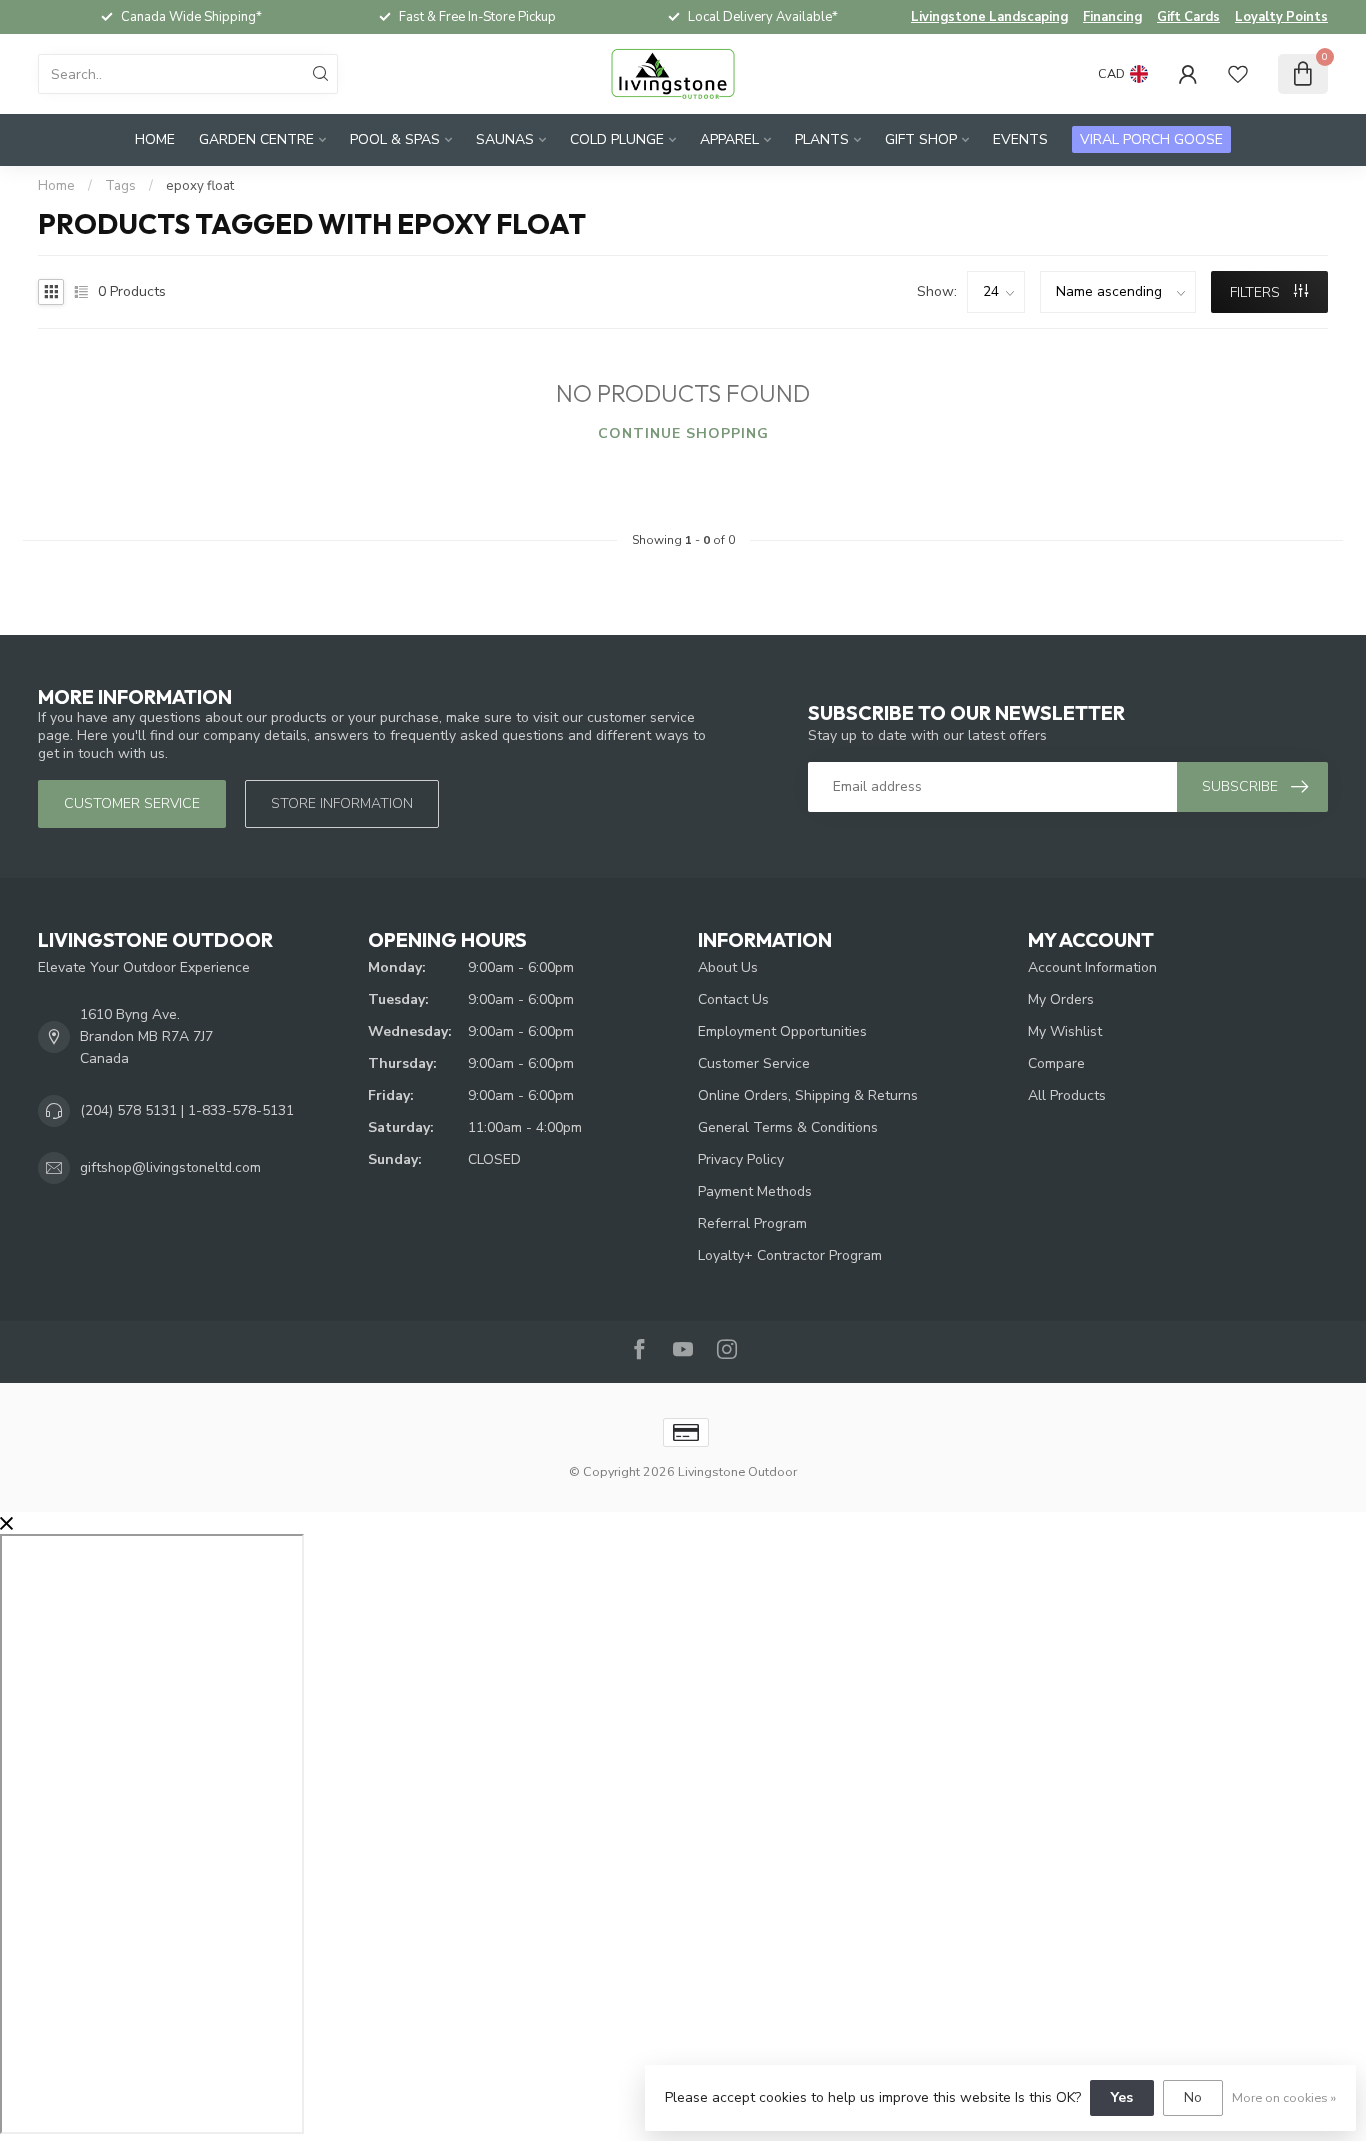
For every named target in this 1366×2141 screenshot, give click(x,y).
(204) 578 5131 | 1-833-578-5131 (187, 1110)
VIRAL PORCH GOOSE (1151, 139)
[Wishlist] (1238, 74)
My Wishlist (1065, 1031)
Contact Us (733, 999)
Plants (822, 139)
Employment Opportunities (782, 1031)
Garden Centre (256, 139)
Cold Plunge (617, 139)
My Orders (1061, 999)
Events (1020, 139)
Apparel (729, 139)
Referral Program (752, 1223)
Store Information (342, 803)
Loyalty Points (1281, 17)
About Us (728, 967)
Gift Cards (1188, 17)
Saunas (505, 139)
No (1193, 2097)
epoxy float (200, 186)
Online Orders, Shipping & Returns (808, 1095)
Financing (1112, 17)
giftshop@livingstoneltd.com (170, 1167)
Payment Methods (755, 1191)
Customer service (132, 803)
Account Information (1092, 967)
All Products (1067, 1095)
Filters (1257, 292)
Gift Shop (921, 139)
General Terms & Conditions (788, 1127)
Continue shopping (683, 433)
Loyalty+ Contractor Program (790, 1255)
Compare (1056, 1063)
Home (155, 139)
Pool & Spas (395, 139)
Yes (1122, 2097)
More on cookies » (1284, 2097)
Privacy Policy (741, 1159)
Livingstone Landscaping (989, 17)
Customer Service (754, 1063)
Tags (120, 186)
